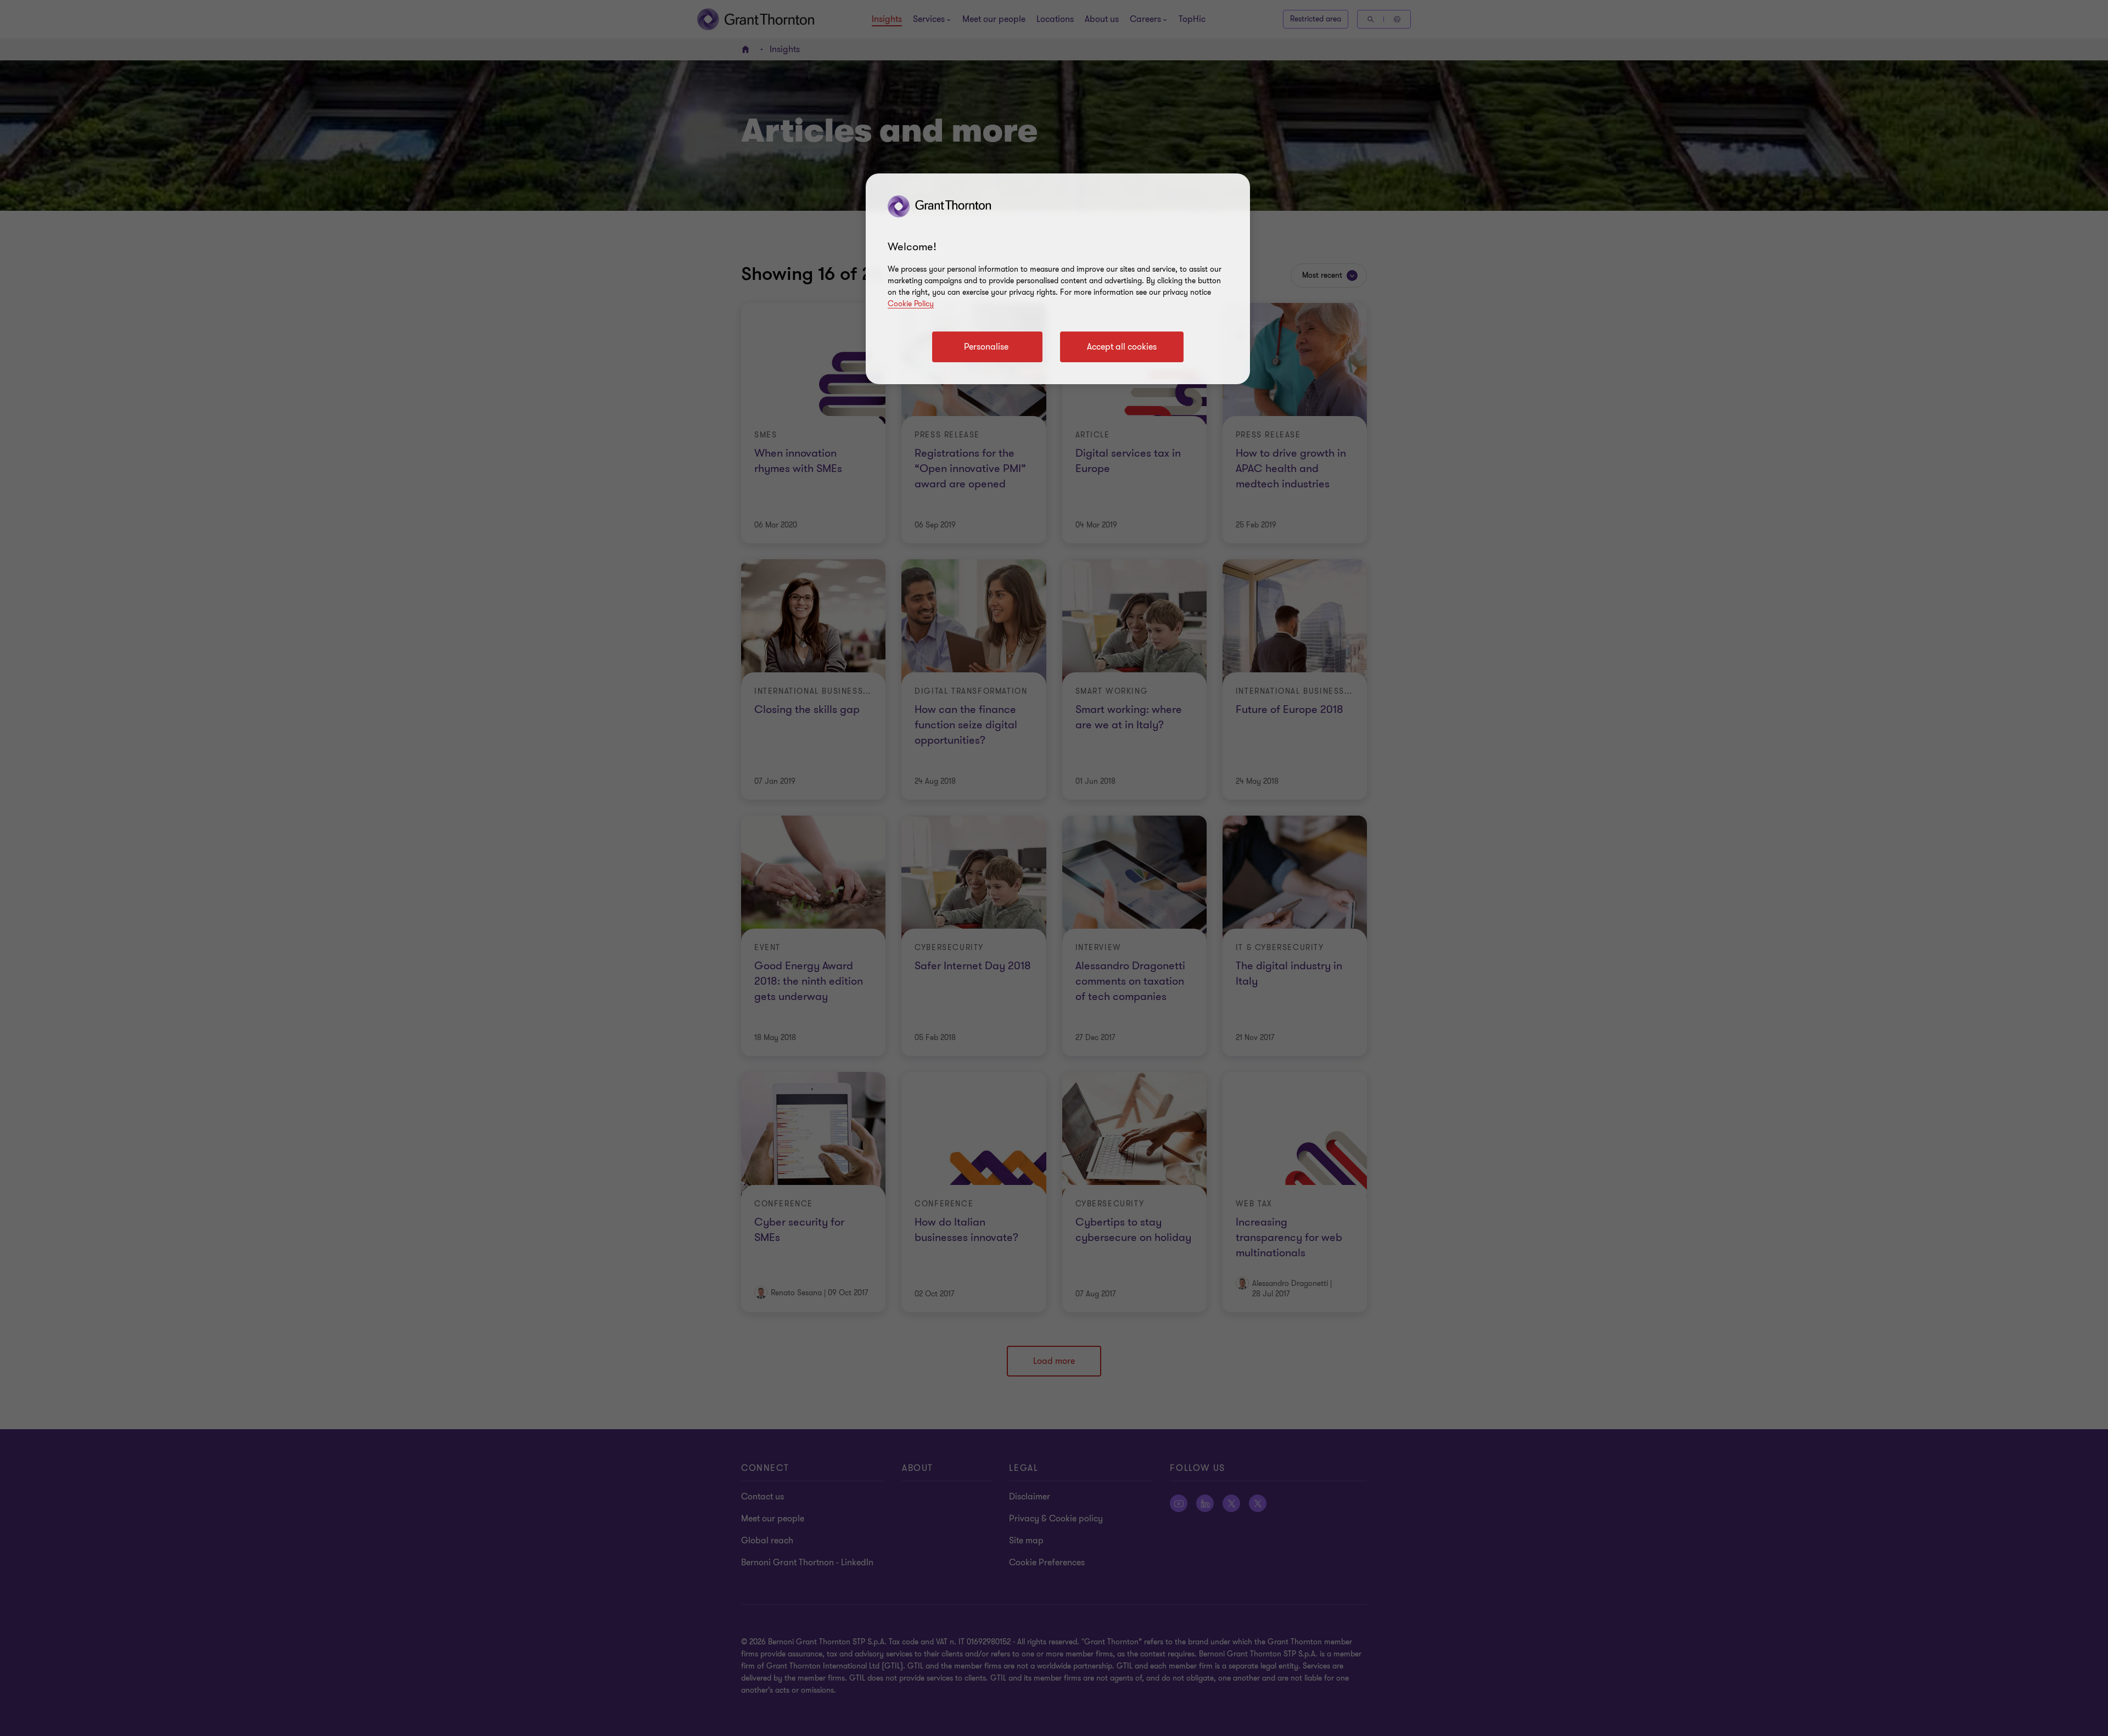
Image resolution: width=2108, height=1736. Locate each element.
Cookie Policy (911, 304)
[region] (1058, 279)
